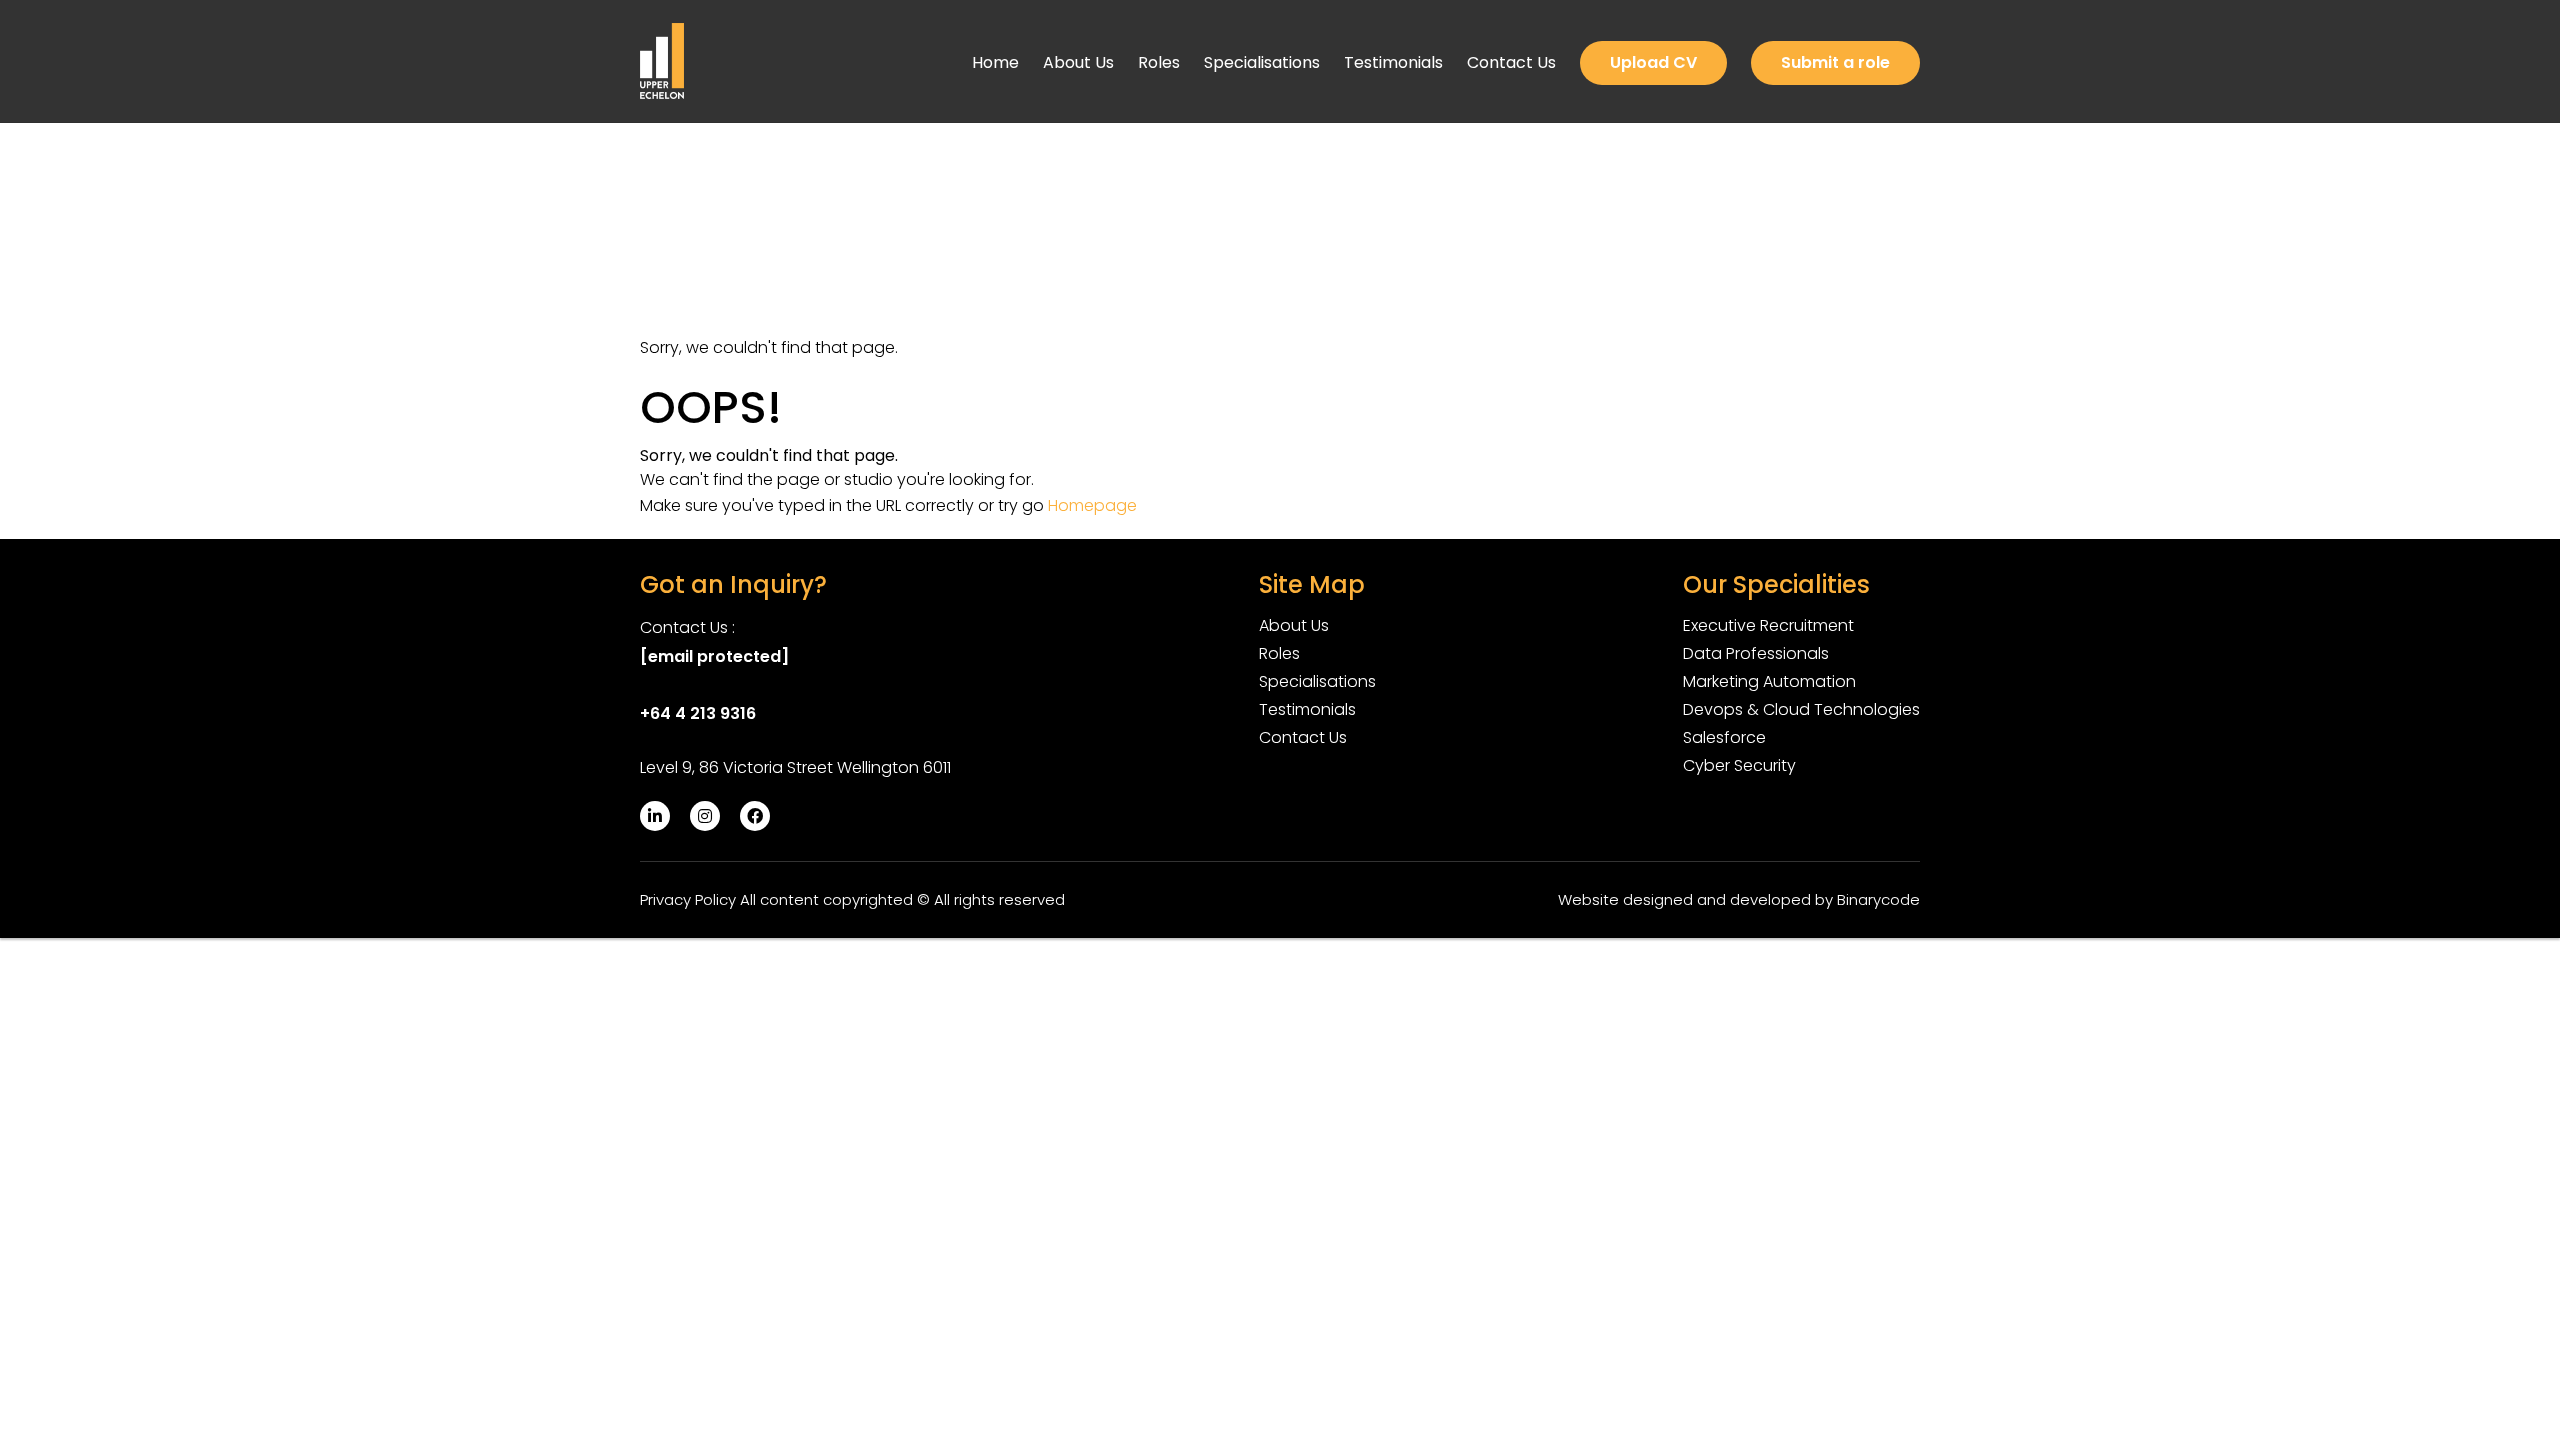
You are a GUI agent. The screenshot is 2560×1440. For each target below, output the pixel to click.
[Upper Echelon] (662, 61)
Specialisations (1262, 63)
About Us (1078, 63)
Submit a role (1835, 62)
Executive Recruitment (1768, 625)
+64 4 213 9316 (698, 713)
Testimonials (1393, 63)
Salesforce (1724, 737)
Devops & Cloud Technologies (1801, 709)
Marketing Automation (1769, 681)
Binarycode (1878, 899)
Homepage (1092, 505)
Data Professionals (1756, 653)
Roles (1159, 63)
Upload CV (1653, 62)
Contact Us (1511, 63)
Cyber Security (1739, 765)
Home (995, 63)
